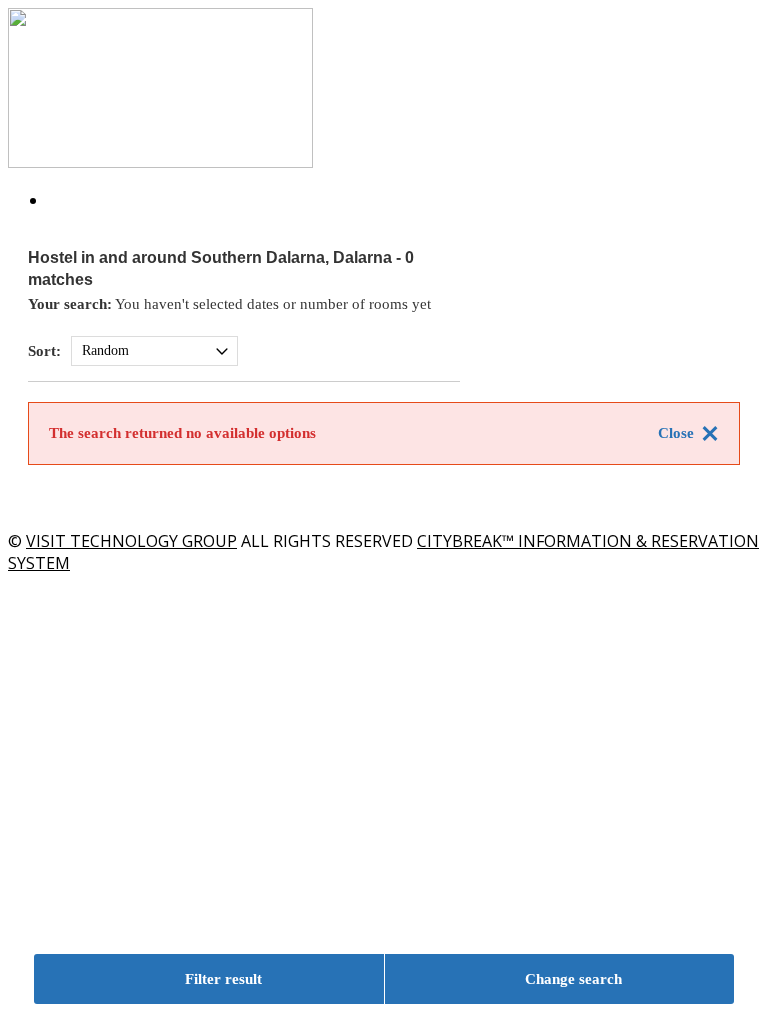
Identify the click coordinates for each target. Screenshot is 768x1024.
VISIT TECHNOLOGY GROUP (131, 541)
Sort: (44, 351)
